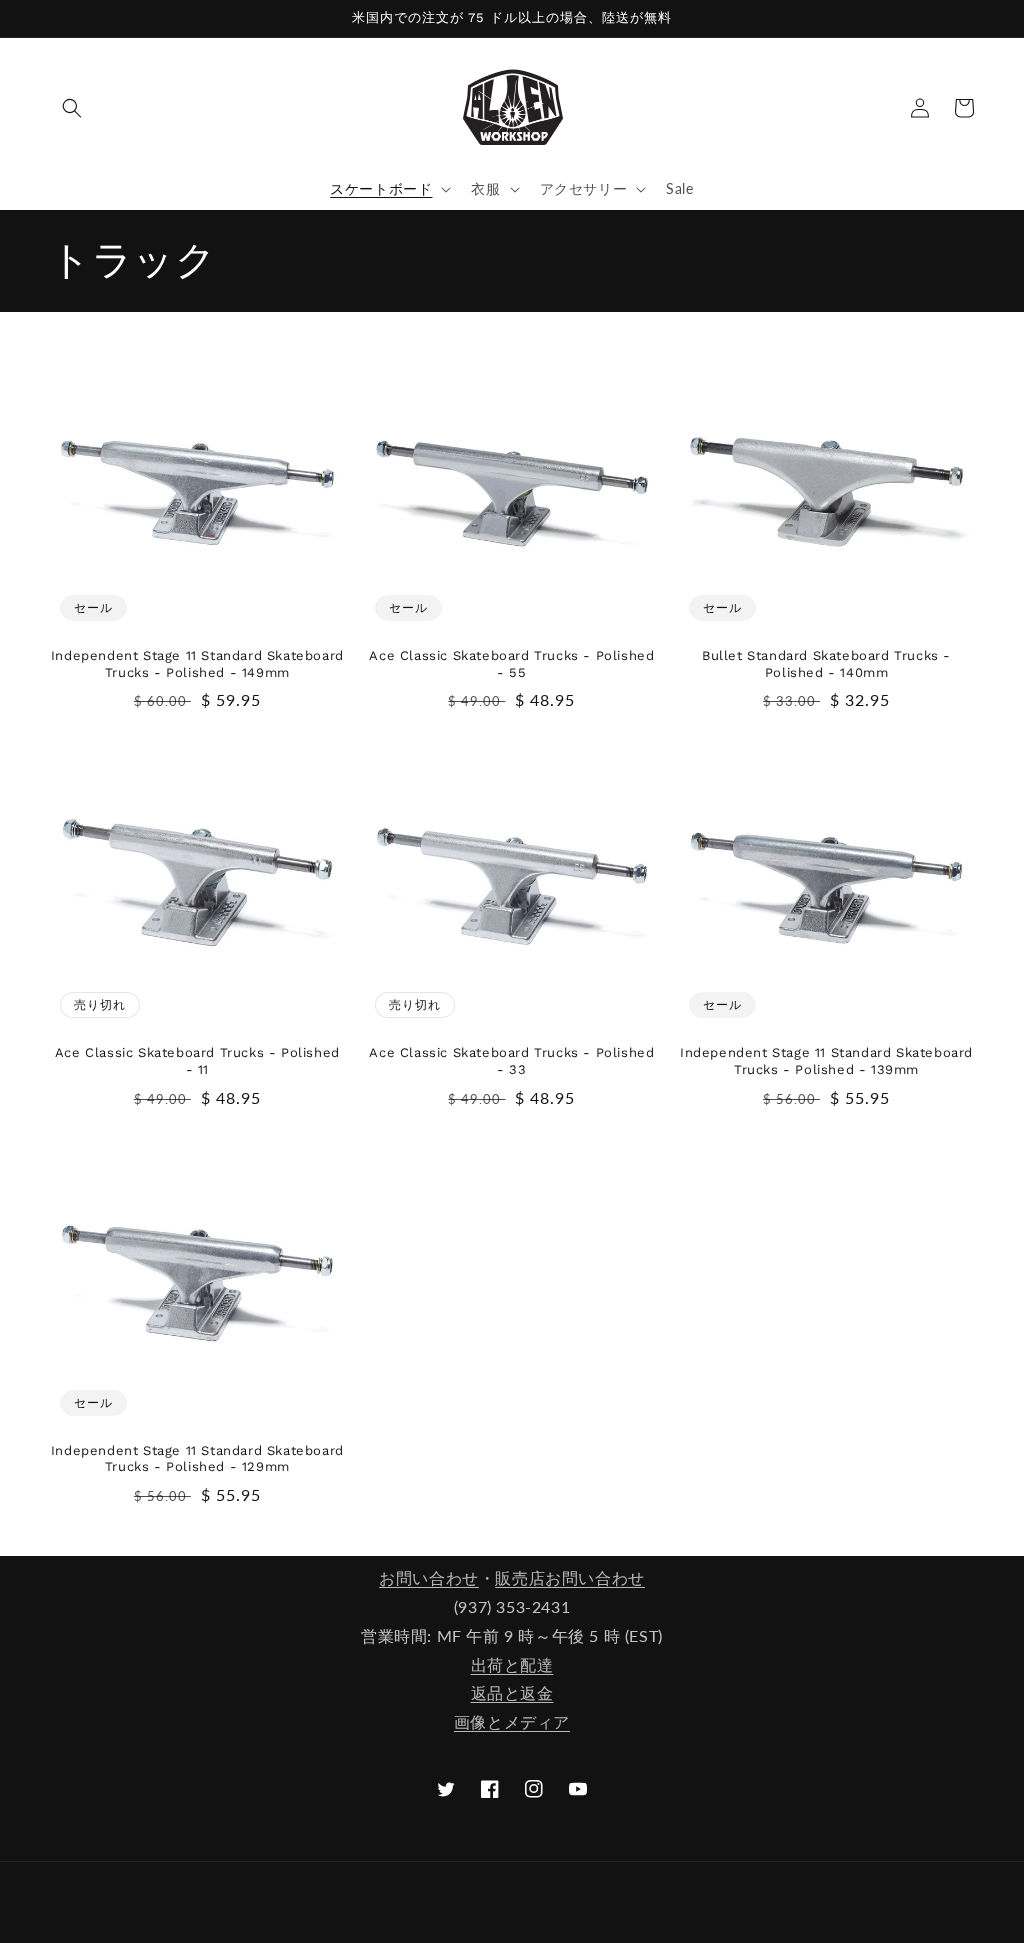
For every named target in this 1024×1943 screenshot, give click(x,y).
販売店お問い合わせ (569, 1577)
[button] (72, 108)
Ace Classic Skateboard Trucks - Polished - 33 (511, 1061)
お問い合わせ (429, 1577)
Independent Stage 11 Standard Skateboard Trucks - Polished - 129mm (197, 1459)
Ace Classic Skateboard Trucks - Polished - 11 (197, 1061)
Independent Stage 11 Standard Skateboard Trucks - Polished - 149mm (197, 664)
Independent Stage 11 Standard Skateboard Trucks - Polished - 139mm (826, 1061)
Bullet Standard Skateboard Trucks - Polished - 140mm (826, 664)
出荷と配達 (512, 1664)
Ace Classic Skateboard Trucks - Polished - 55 (511, 664)
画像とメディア (512, 1721)
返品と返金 (512, 1692)
